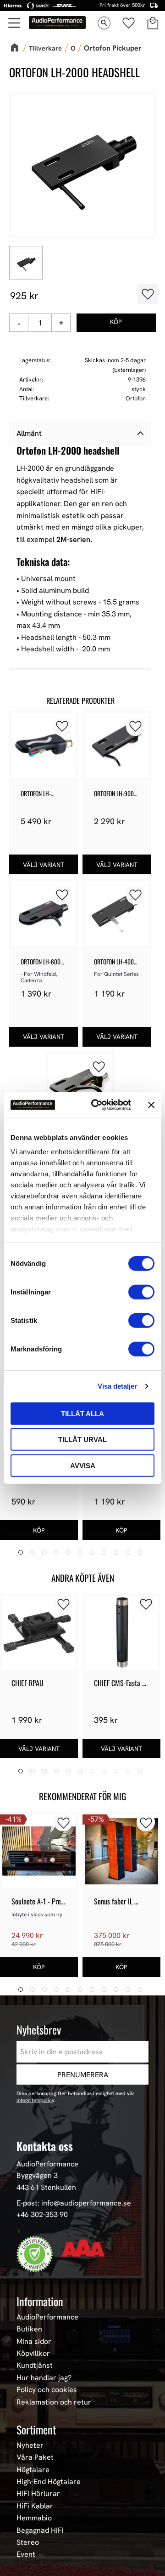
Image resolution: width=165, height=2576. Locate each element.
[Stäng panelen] (151, 1105)
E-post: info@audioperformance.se (74, 2203)
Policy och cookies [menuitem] (47, 2390)
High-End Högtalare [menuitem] (49, 2482)
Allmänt (29, 433)
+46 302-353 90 (42, 2214)
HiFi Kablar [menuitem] (35, 2506)
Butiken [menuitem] (29, 2329)
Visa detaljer (117, 1386)
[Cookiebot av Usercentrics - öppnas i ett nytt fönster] (97, 1105)
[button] (15, 23)
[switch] (141, 1292)
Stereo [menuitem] (28, 2542)
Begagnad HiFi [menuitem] (40, 2530)
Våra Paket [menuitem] (35, 2457)
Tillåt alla (82, 1413)
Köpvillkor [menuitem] (33, 2354)
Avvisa (83, 1465)
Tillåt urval (82, 1439)
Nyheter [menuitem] (30, 2445)
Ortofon (136, 398)
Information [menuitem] (40, 2301)
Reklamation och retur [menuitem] (54, 2402)
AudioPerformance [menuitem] (47, 2317)
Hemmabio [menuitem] (34, 2518)
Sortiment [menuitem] (36, 2429)
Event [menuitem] (26, 2554)
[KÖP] (116, 323)
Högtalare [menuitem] (33, 2470)
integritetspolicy (36, 2100)
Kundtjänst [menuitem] (35, 2365)
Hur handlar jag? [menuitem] (44, 2378)
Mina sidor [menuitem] (34, 2342)
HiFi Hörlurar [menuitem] (38, 2494)
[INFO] (44, 864)
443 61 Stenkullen (46, 2187)
